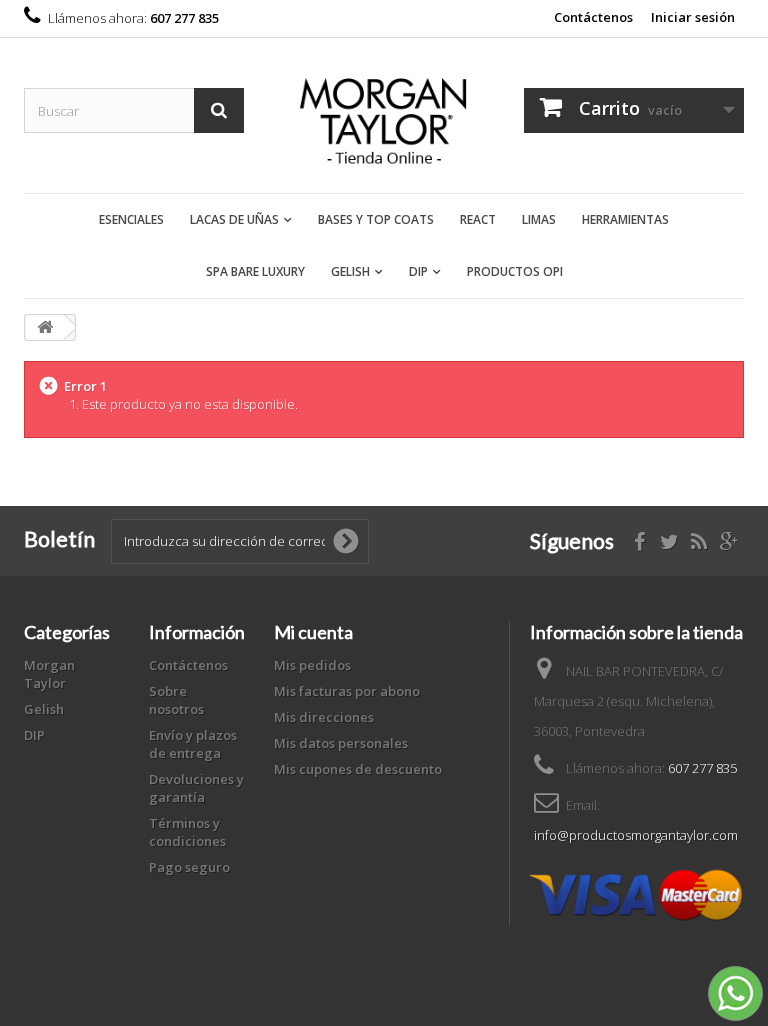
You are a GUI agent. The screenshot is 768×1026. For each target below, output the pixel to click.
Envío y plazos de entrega (193, 744)
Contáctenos (593, 17)
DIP (418, 271)
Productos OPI (515, 271)
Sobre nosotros (176, 700)
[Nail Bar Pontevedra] (384, 123)
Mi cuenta (313, 632)
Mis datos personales (341, 743)
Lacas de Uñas (234, 219)
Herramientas (625, 219)
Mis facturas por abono (347, 691)
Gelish (350, 271)
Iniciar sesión (693, 17)
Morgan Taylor (49, 674)
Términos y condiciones (187, 832)
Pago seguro (189, 867)
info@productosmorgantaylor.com (636, 835)
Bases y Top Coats (376, 219)
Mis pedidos (312, 665)
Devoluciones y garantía (196, 788)
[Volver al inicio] (45, 327)
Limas (539, 219)
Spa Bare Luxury (255, 271)
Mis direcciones (324, 717)
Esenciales (131, 219)
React (478, 219)
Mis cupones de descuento (358, 769)
